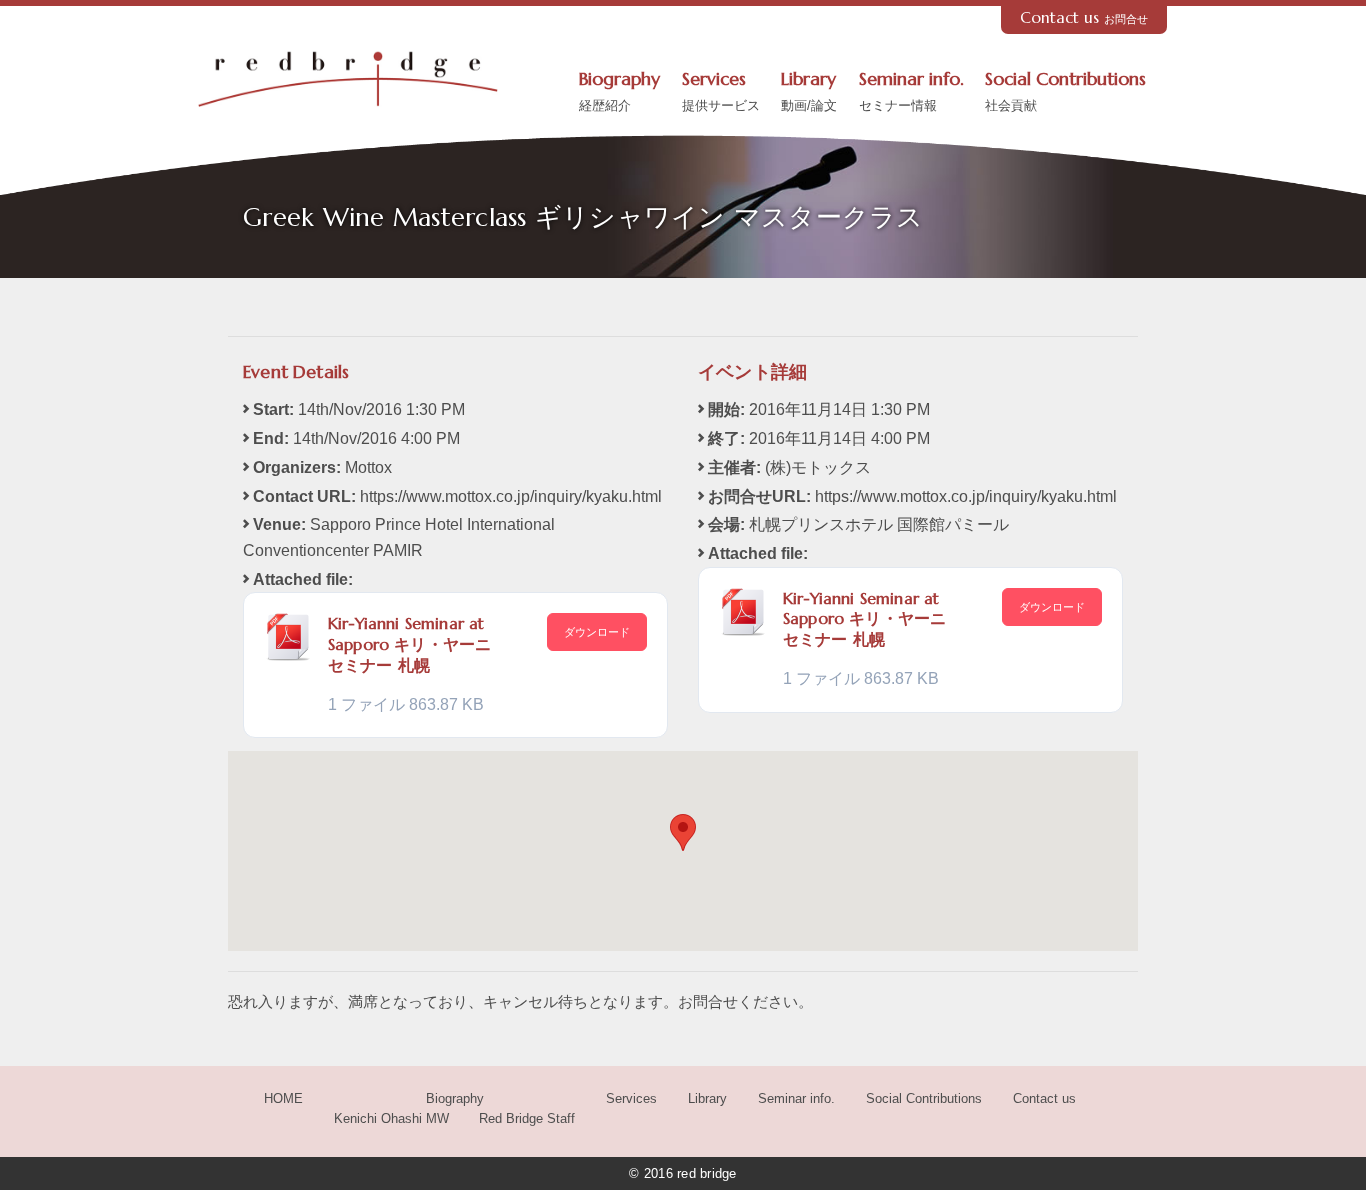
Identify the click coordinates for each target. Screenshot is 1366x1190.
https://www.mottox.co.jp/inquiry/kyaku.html (511, 496)
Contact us (1084, 17)
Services (721, 91)
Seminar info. (911, 91)
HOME (283, 1098)
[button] (683, 832)
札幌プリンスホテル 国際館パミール (879, 524)
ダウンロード (597, 632)
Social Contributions (1065, 91)
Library (809, 91)
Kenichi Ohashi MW (391, 1118)
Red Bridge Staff (527, 1118)
